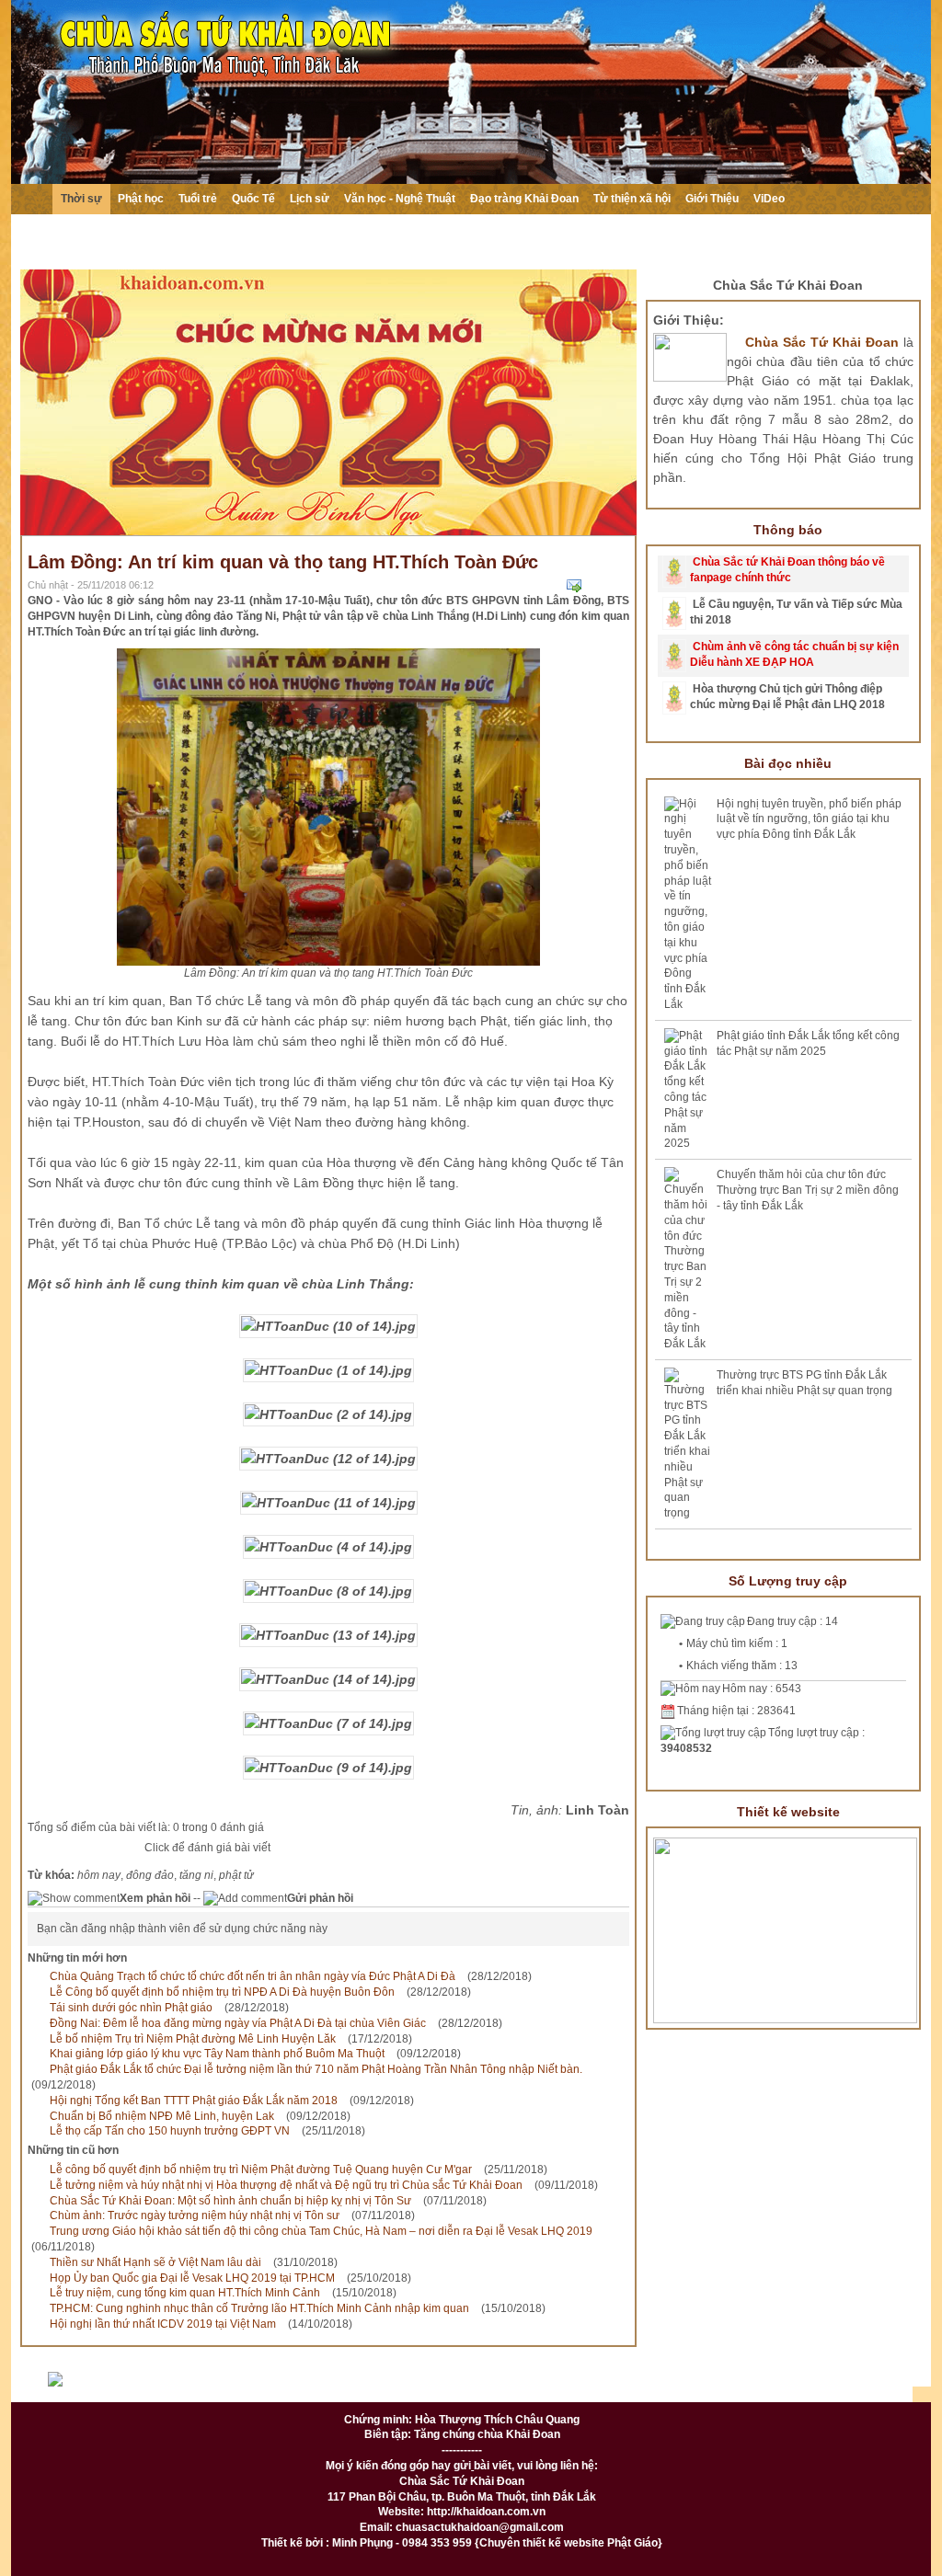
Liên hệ (587, 2387)
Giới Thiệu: (689, 320)
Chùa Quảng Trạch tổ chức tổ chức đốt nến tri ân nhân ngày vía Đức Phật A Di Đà (253, 1976)
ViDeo (769, 199)
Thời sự (81, 199)
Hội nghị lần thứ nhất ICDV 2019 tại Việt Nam (163, 2324)
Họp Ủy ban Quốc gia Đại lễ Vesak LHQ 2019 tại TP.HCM (192, 2278)
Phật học (141, 199)
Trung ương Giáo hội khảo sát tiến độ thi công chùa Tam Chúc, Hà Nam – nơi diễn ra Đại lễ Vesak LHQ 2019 (321, 2231)
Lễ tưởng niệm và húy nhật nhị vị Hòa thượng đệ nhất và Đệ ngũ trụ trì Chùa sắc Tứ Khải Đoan (286, 2185)
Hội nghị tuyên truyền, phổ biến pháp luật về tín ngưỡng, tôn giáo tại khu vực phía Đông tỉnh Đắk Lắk (809, 819)
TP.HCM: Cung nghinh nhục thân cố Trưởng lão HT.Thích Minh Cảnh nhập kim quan (259, 2308)
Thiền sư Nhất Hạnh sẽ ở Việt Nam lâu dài (155, 2262)
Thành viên (494, 2387)
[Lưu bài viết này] (622, 586)
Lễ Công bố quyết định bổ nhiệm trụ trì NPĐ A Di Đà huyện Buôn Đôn (222, 1992)
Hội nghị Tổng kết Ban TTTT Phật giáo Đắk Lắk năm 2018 (194, 2101)
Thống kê (676, 2387)
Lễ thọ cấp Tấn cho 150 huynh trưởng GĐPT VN (170, 2131)
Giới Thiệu (712, 199)
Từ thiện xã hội (632, 199)
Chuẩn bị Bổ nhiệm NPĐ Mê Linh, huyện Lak (162, 2116)
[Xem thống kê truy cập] (97, 2387)
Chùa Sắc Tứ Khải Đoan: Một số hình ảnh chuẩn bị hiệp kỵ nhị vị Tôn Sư (230, 2201)
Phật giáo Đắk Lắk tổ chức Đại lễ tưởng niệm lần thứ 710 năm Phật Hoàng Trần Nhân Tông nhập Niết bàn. (316, 2069)
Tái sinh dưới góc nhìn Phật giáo (131, 2008)
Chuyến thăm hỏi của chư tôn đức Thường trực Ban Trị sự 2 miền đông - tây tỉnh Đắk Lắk (808, 1190)
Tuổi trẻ (198, 199)
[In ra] (598, 586)
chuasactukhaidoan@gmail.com (480, 2527)
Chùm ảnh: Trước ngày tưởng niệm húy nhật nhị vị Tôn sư (195, 2215)
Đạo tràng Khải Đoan (524, 199)
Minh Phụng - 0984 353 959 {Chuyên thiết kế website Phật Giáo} (496, 2543)
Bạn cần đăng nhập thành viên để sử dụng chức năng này (182, 1929)
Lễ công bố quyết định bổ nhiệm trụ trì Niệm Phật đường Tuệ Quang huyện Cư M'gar (261, 2170)
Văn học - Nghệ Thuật (400, 199)
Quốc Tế (253, 199)
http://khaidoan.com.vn (486, 2512)
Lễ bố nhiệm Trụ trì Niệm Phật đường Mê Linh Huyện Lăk (193, 2039)
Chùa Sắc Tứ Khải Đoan (788, 285)
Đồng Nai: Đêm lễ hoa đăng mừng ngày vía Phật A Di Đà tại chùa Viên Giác (238, 2023)
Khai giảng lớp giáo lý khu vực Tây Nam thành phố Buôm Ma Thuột (217, 2054)
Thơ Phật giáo (301, 2387)
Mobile (849, 2387)
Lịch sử (310, 199)
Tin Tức (402, 2387)
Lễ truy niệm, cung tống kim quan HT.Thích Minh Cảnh (185, 2293)
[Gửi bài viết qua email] (574, 586)
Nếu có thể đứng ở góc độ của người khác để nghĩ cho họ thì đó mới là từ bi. (455, 244)
